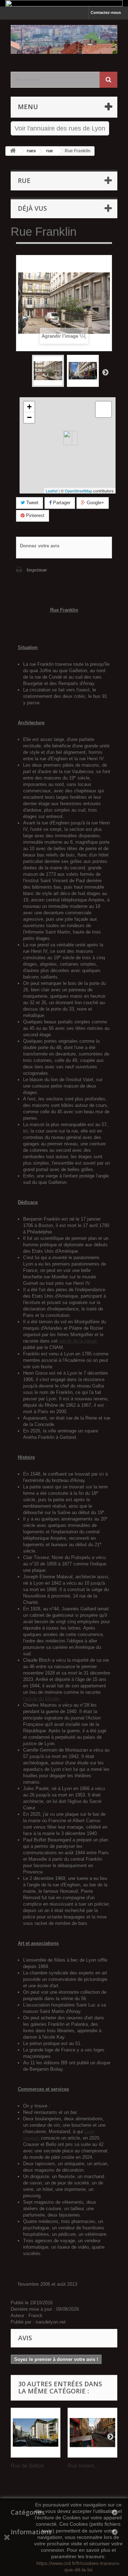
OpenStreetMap (78, 491)
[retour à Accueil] (13, 151)
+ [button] (29, 407)
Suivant (105, 372)
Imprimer (37, 570)
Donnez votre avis (40, 546)
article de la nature (78, 1341)
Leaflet (52, 491)
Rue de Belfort (27, 2466)
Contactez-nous (106, 12)
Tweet (32, 503)
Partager (61, 503)
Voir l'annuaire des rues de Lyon (60, 128)
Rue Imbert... (83, 2466)
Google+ (95, 503)
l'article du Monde (41, 1699)
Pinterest (34, 515)
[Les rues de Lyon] (64, 39)
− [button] (29, 417)
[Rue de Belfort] (36, 2433)
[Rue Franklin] (48, 371)
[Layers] (103, 409)
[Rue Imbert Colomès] (92, 2433)
